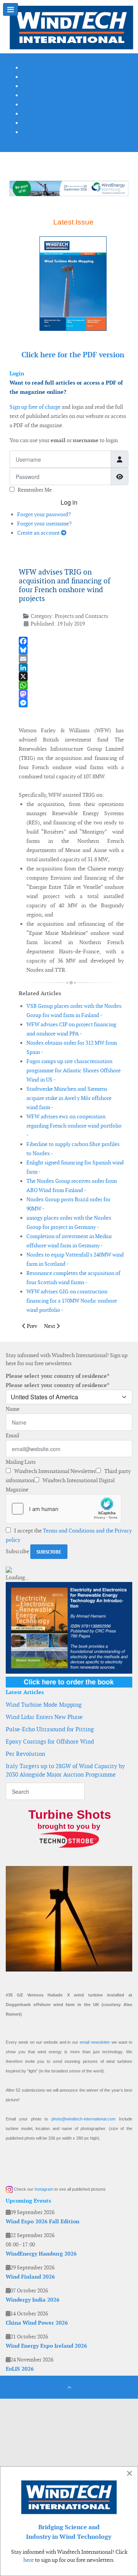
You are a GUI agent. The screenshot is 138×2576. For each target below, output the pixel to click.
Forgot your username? (44, 523)
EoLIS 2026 (20, 2369)
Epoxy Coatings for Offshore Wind (50, 1741)
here (29, 2560)
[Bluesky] (71, 650)
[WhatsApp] (71, 685)
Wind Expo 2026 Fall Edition (43, 2221)
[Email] (71, 659)
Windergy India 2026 (33, 2300)
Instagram (44, 2189)
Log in (69, 502)
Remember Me (35, 490)
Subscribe (17, 1551)
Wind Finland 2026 (30, 2277)
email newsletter (95, 2042)
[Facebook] (71, 641)
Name (13, 1409)
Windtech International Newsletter (54, 1471)
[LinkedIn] (71, 668)
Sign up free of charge (35, 407)
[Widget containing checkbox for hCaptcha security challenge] (64, 1509)
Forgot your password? (44, 514)
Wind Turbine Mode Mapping (44, 1705)
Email (12, 1435)
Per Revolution (25, 1754)
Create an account (39, 533)
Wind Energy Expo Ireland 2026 (46, 2346)
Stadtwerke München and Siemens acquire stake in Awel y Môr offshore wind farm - (69, 1098)
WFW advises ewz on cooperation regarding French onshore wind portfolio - (74, 1126)
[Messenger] (71, 703)
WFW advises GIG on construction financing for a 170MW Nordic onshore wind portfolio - (72, 1301)
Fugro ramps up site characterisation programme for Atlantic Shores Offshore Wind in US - (74, 1070)
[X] (71, 676)
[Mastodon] (71, 694)
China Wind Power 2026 (37, 2323)
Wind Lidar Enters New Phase (44, 1717)
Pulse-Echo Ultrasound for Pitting (50, 1729)
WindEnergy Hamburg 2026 (41, 2254)
